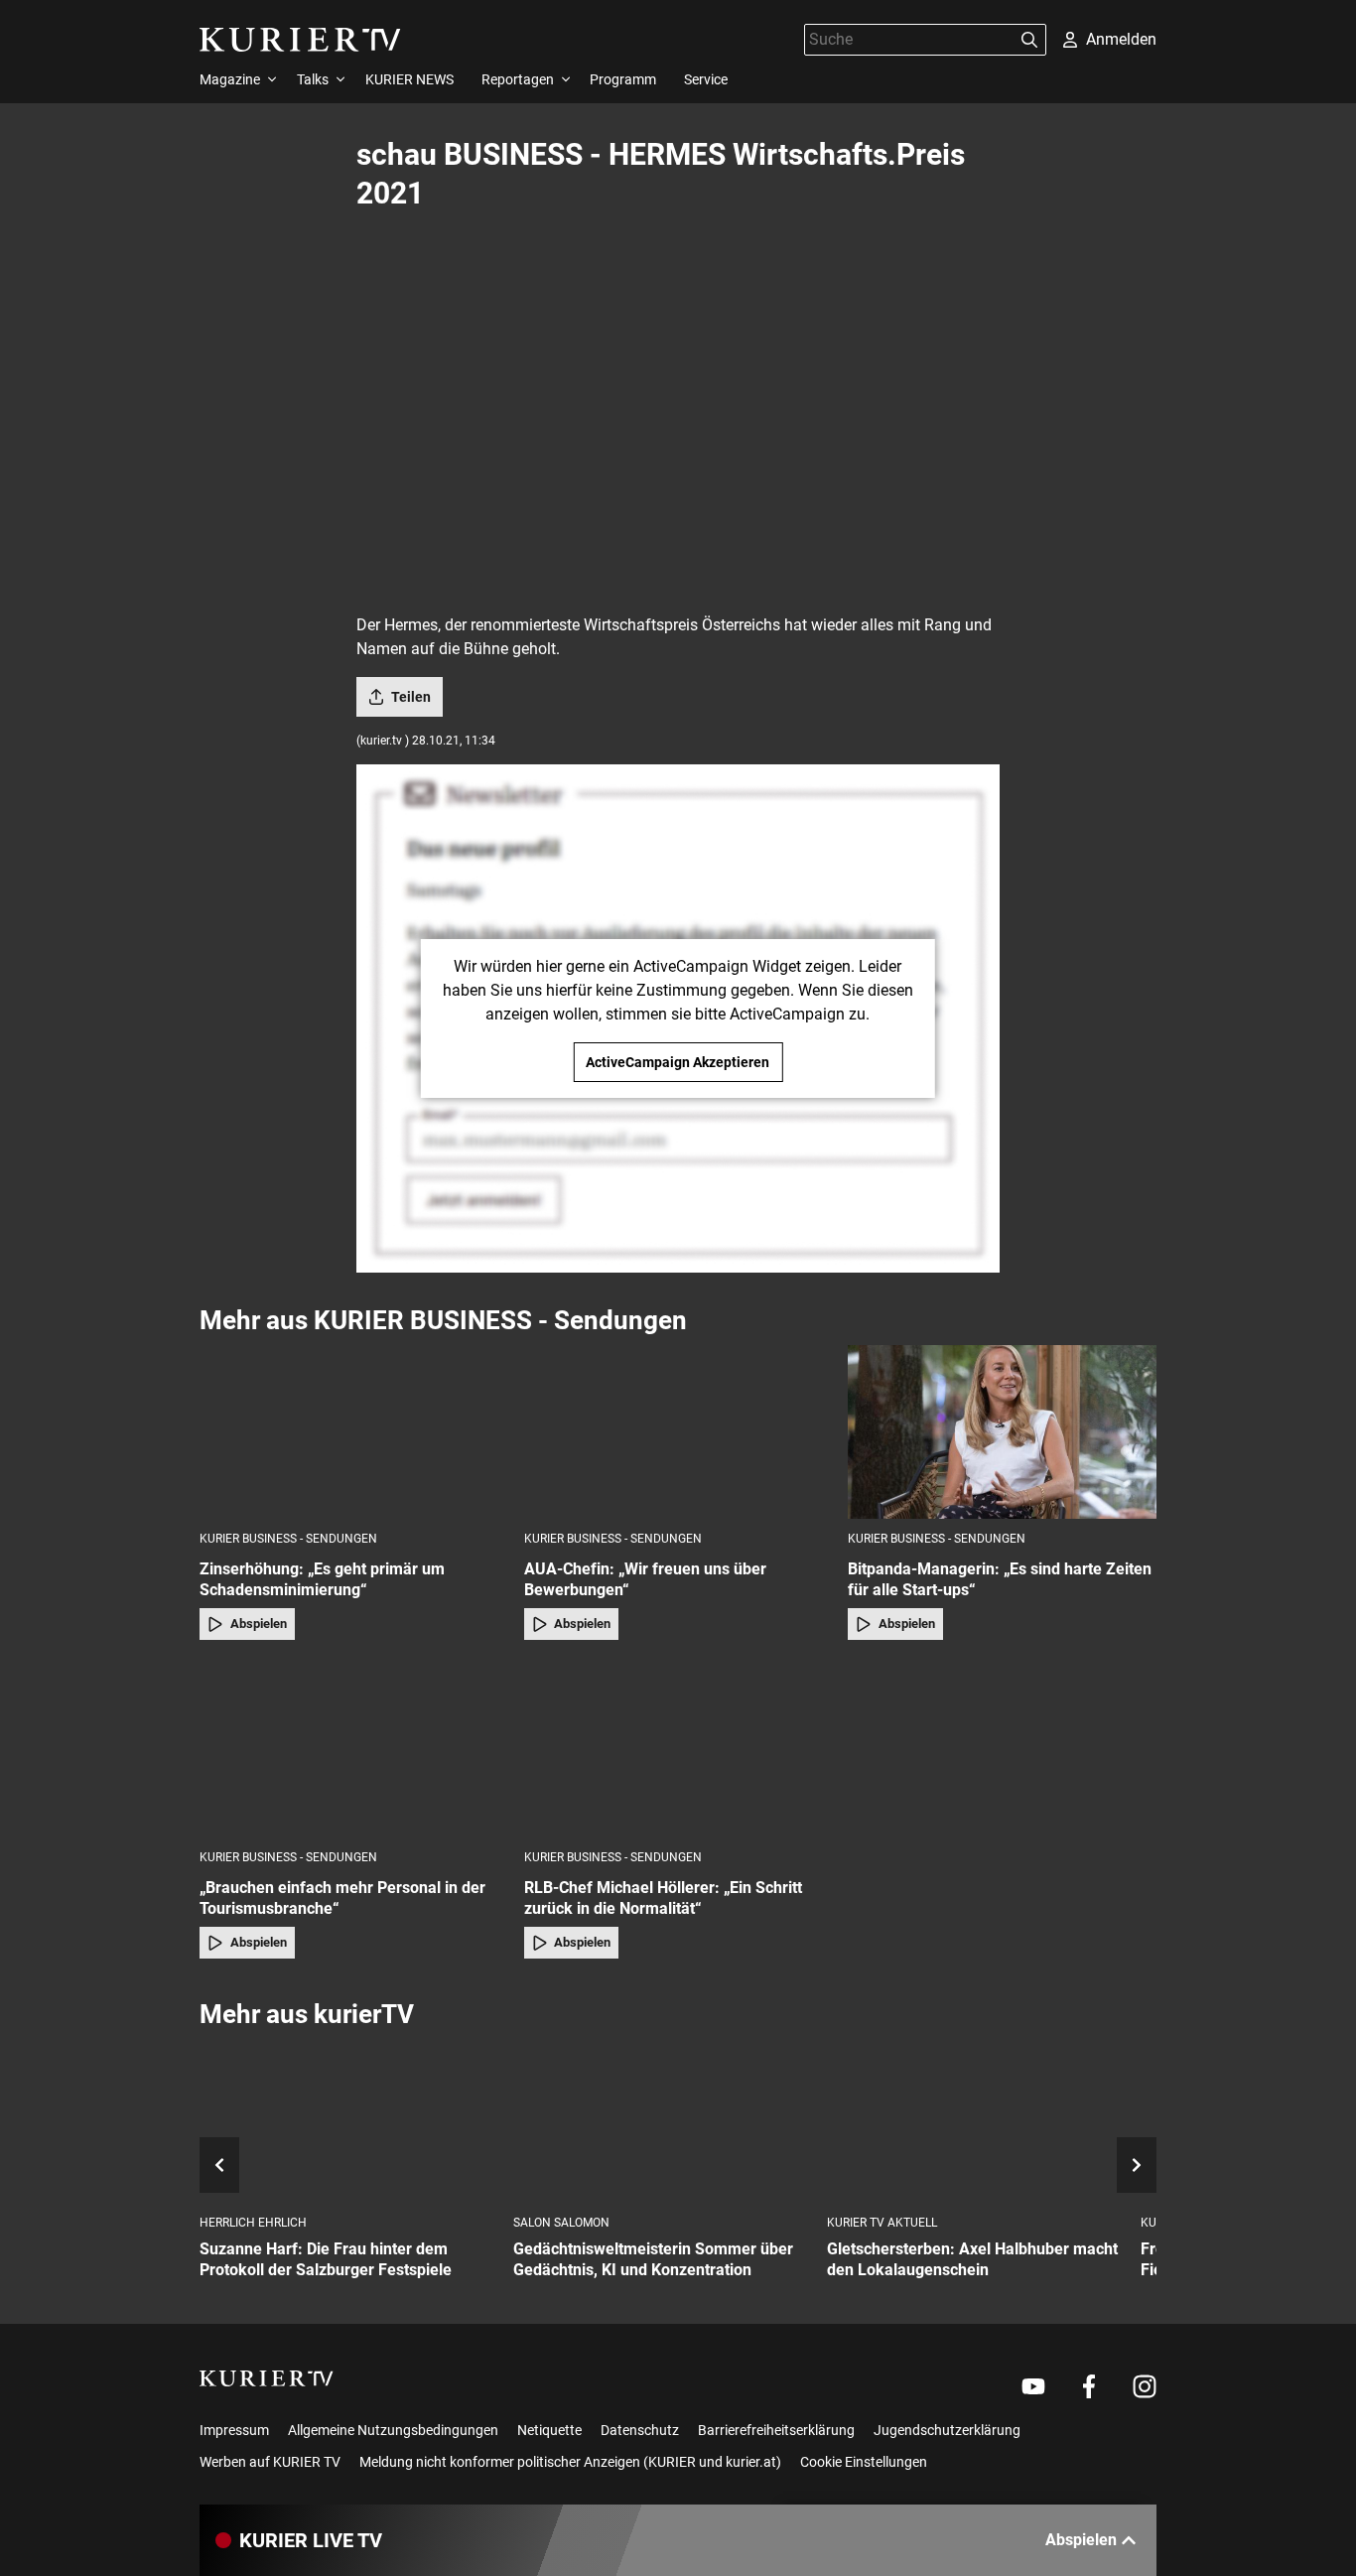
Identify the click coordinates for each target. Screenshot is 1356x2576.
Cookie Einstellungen (864, 2462)
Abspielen (259, 1624)
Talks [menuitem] (313, 79)
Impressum (234, 2430)
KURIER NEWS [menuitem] (409, 79)
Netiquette (549, 2430)
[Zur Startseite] (300, 40)
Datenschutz (640, 2430)
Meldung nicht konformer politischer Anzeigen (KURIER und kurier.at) (570, 2462)
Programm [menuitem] (623, 79)
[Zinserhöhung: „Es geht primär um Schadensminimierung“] (354, 1432)
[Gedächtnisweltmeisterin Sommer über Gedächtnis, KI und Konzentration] (662, 2123)
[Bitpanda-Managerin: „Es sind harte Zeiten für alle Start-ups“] (1002, 1432)
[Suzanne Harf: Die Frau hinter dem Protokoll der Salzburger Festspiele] (348, 2123)
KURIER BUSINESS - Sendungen (288, 1539)
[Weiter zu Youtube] (1033, 2386)
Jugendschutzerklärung (947, 2430)
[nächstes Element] (1137, 2165)
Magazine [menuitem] (230, 79)
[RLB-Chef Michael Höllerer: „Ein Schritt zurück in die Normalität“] (678, 1751)
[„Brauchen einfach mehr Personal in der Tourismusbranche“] (354, 1751)
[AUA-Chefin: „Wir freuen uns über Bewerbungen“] (678, 1432)
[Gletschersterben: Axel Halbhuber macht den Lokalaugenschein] (976, 2123)
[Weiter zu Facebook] (1089, 2386)
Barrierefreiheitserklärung (776, 2430)
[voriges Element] (219, 2165)
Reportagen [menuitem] (518, 79)
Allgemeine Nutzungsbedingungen (393, 2430)
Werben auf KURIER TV (270, 2462)
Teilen (411, 697)
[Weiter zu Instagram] (1145, 2386)
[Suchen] (1029, 40)
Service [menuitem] (706, 79)
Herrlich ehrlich (253, 2223)
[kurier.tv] (267, 2378)
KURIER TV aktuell (882, 2223)
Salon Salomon (561, 2223)
